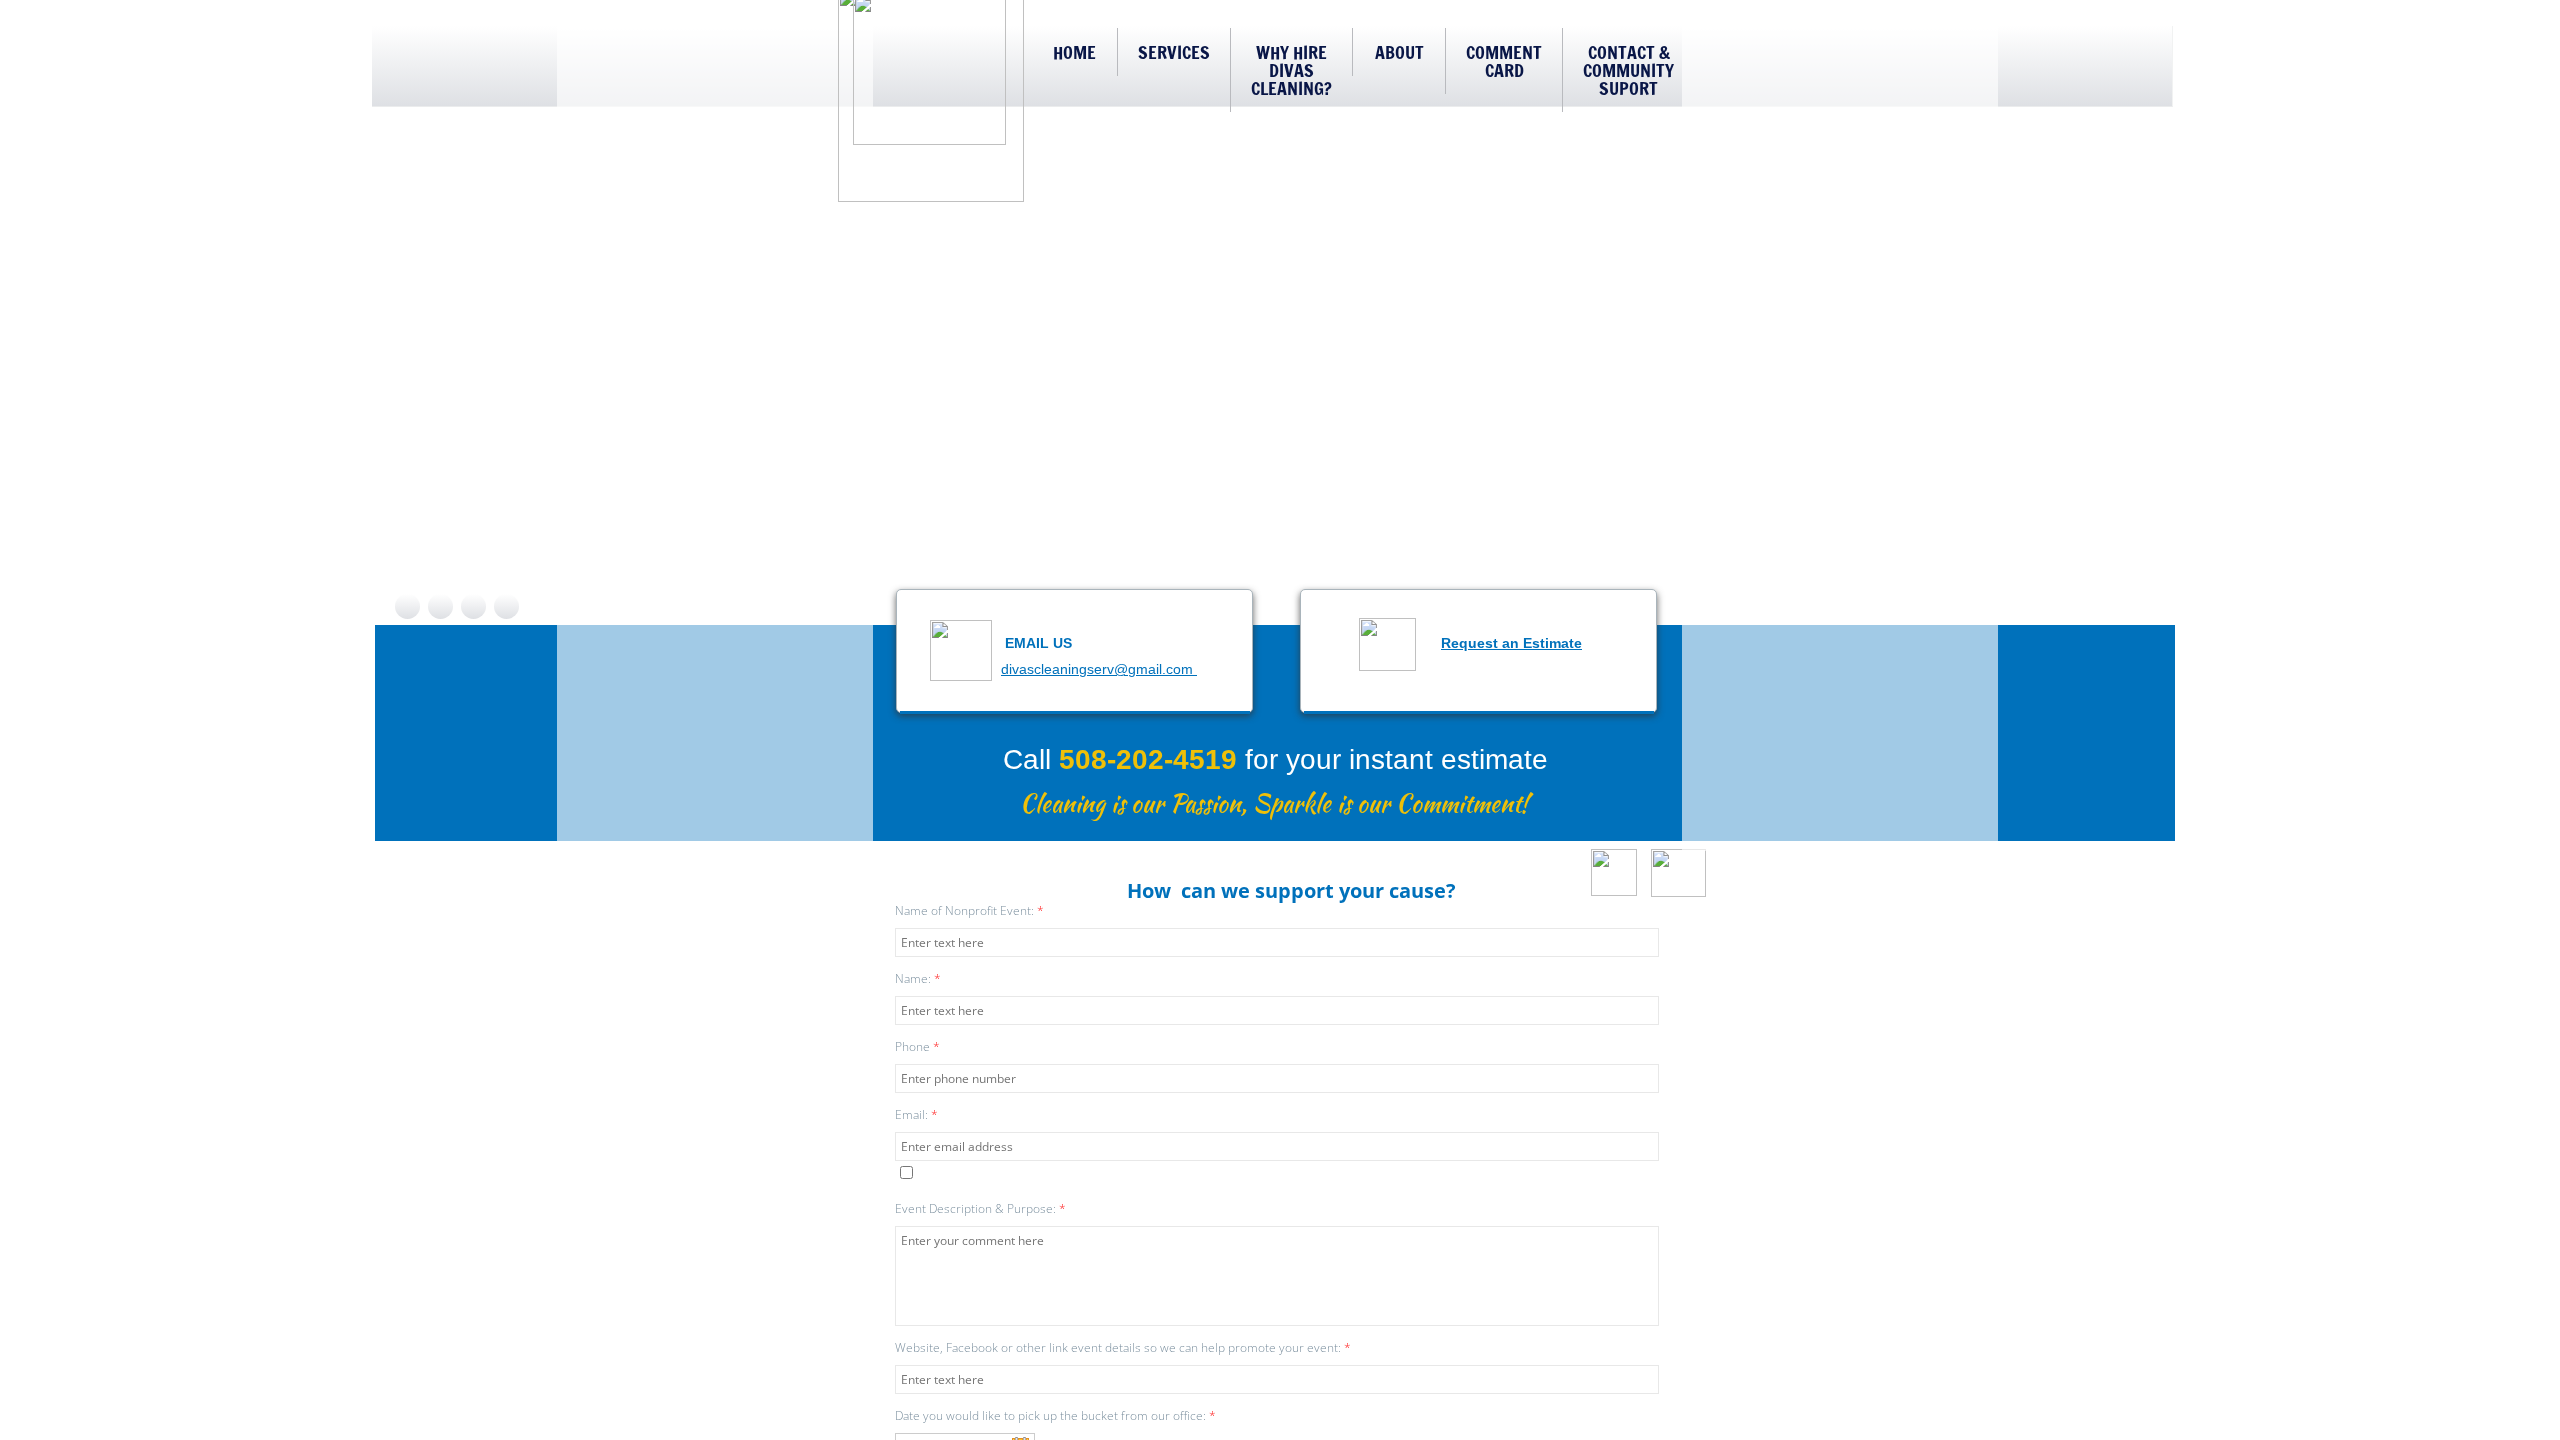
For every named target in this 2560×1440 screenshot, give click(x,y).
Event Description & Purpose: (980, 1208)
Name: (918, 978)
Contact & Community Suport (1628, 70)
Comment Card (1504, 61)
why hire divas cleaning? (1291, 70)
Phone (917, 1046)
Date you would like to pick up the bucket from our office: (1055, 1415)
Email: (916, 1114)
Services (1174, 52)
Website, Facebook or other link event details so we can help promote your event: (1123, 1347)
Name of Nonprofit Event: (969, 910)
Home (1074, 52)
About (1399, 52)
